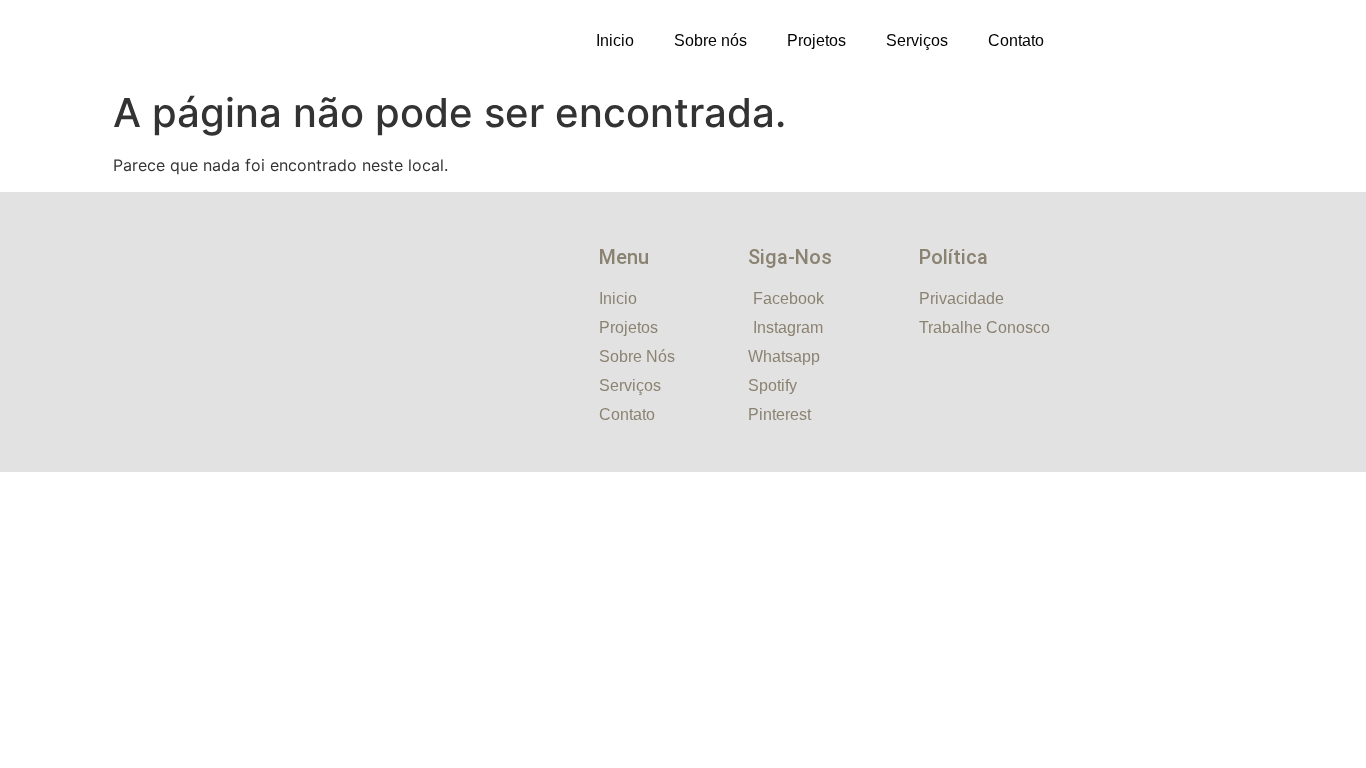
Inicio (615, 40)
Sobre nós (710, 40)
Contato (1016, 40)
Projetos (816, 40)
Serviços (917, 40)
